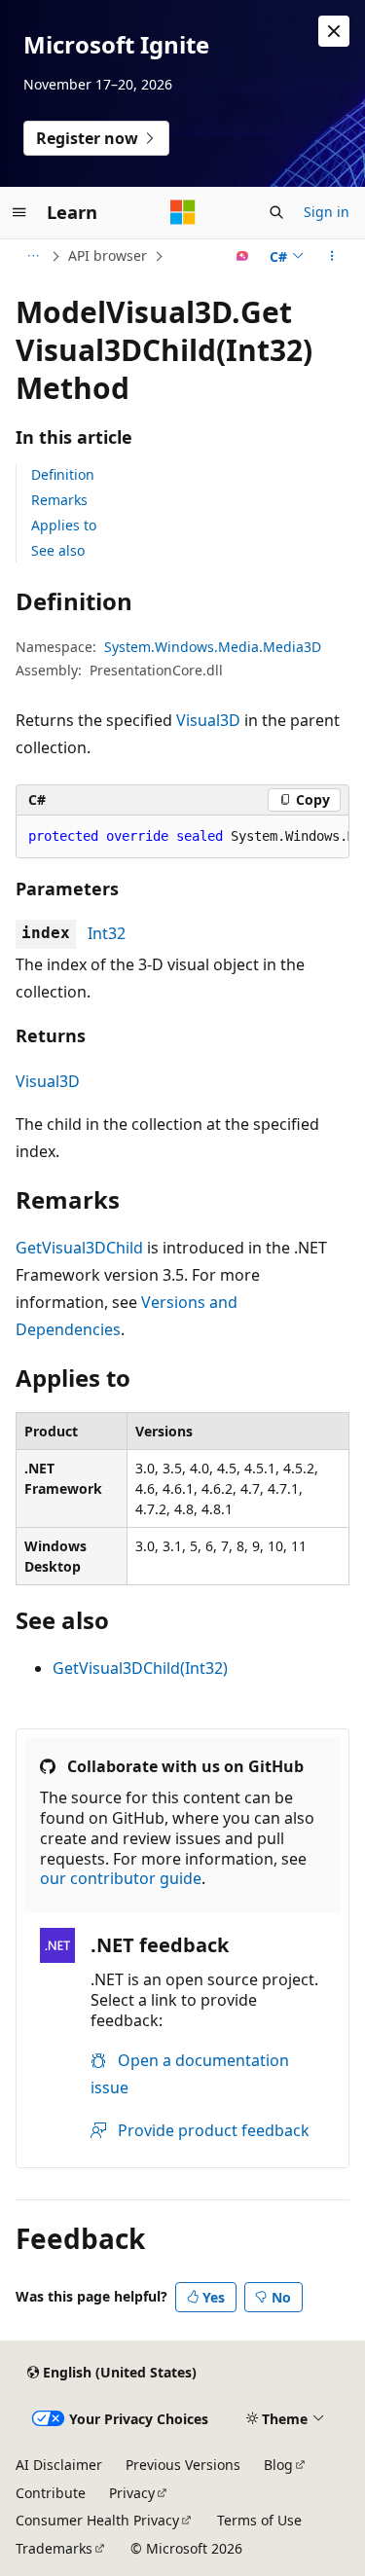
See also (58, 550)
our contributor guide (121, 1878)
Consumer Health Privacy (97, 2520)
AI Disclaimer (59, 2465)
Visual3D (208, 720)
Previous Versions (183, 2465)
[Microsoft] (183, 212)
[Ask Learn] (243, 256)
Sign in (327, 212)
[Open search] (276, 212)
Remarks (59, 500)
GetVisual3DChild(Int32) (140, 1668)
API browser (108, 255)
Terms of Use (259, 2520)
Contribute (51, 2493)
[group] (182, 837)
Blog (278, 2465)
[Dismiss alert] (334, 31)
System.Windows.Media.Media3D (213, 647)
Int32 (107, 933)
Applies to (64, 525)
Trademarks (54, 2548)
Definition (63, 474)
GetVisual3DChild (79, 1248)
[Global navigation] (19, 212)
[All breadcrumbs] (33, 256)
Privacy (132, 2493)
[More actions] (332, 256)
